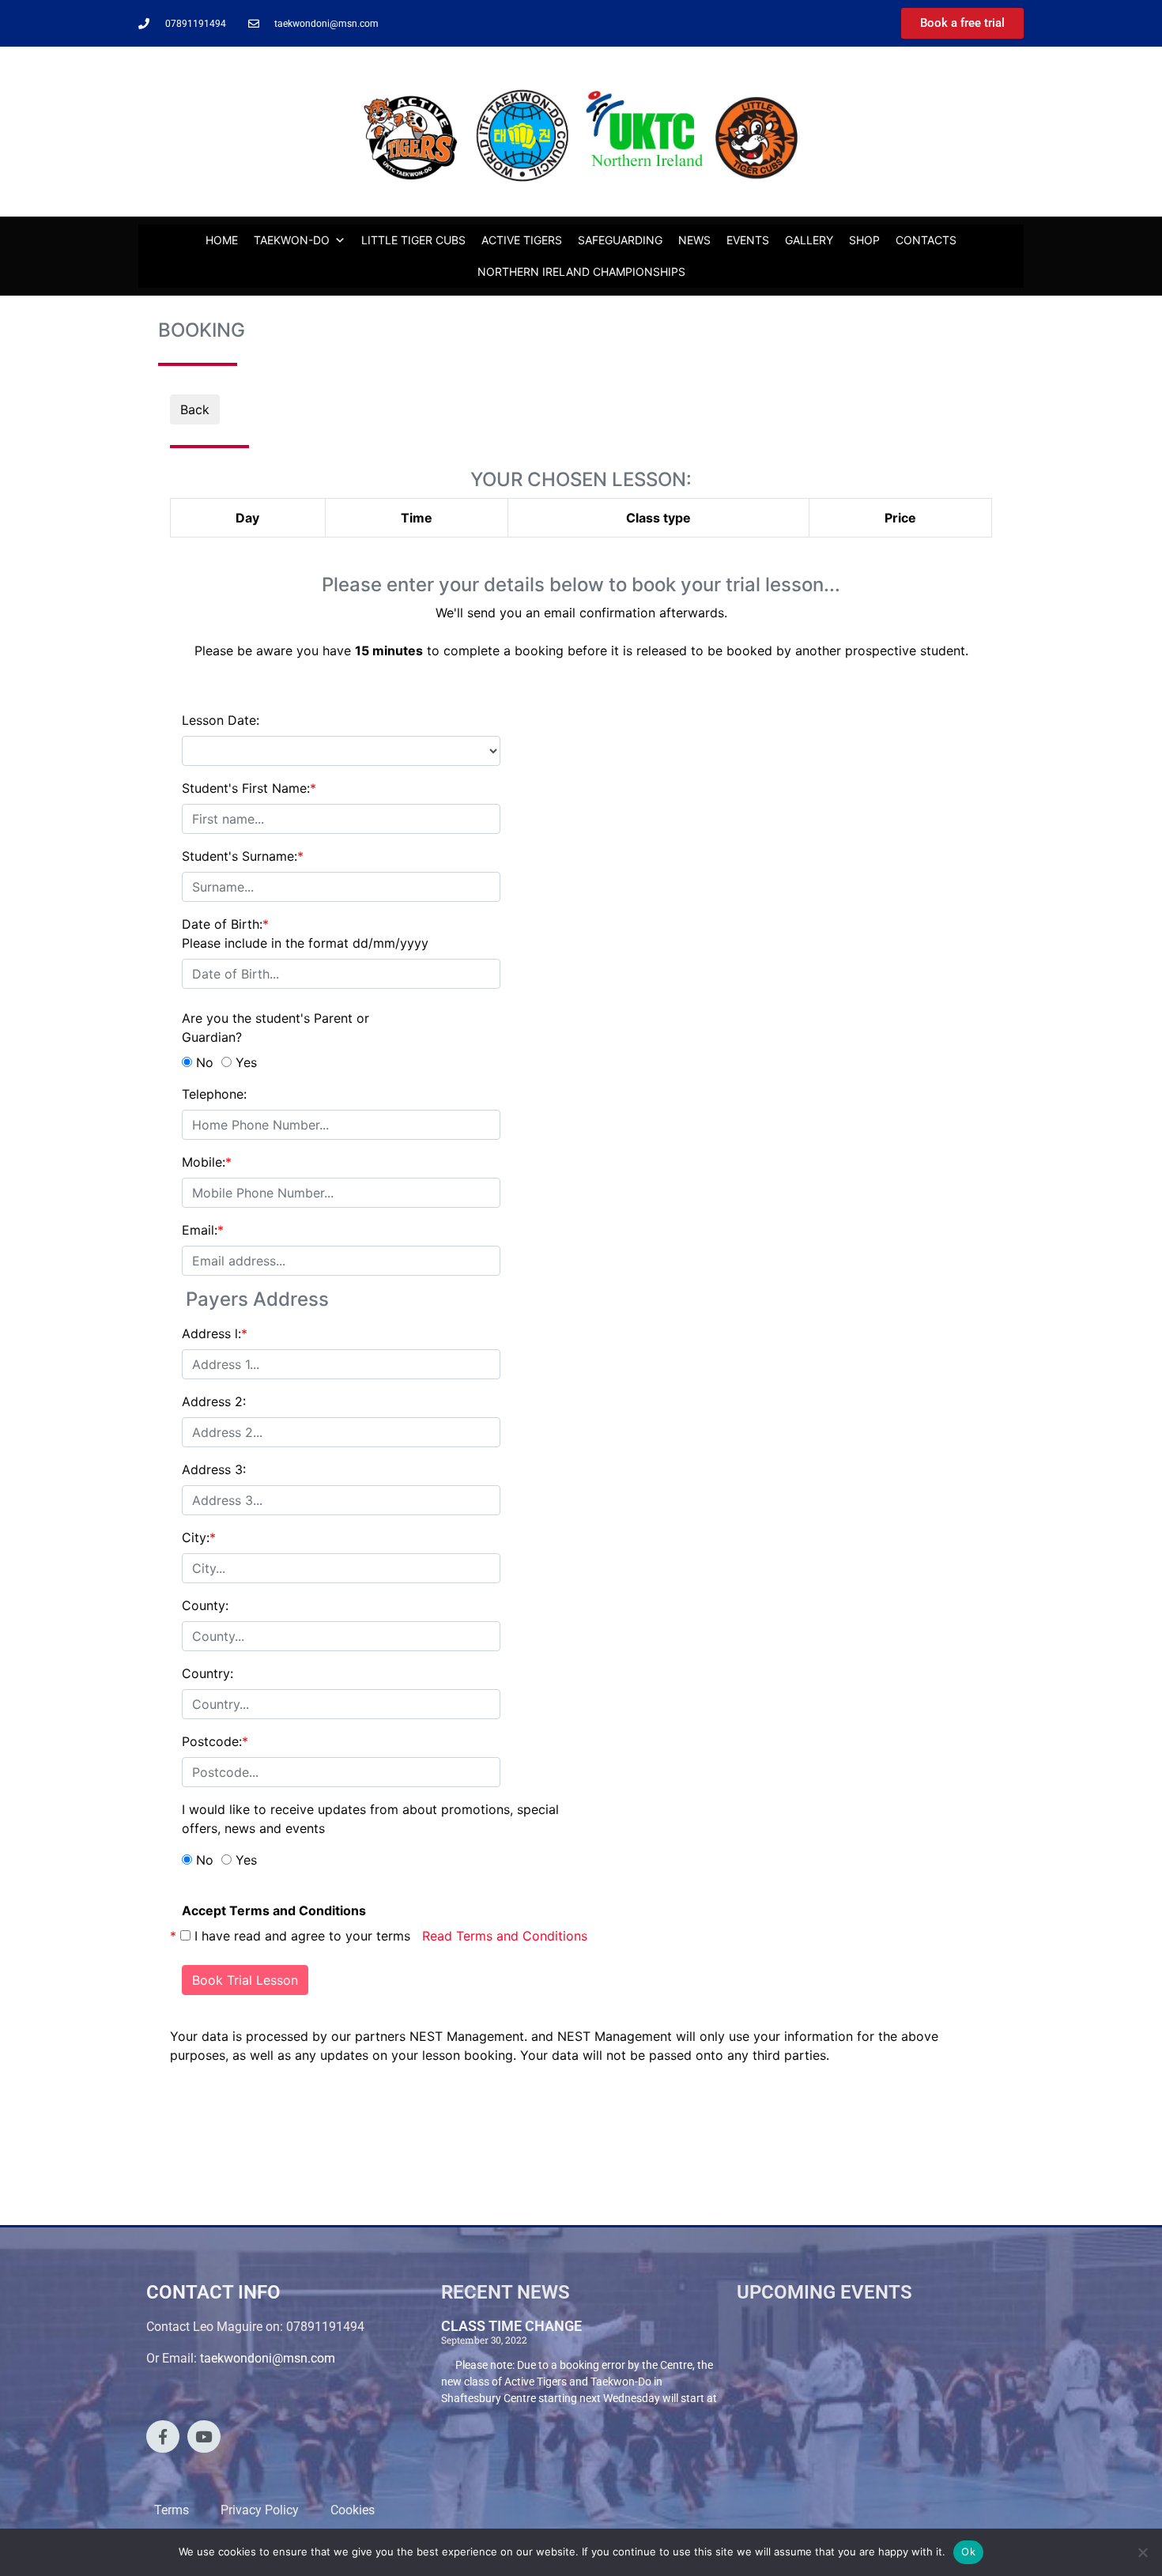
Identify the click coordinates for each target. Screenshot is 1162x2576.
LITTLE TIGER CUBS (413, 240)
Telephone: (214, 1094)
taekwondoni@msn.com (268, 2358)
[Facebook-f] (163, 2437)
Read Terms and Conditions (505, 1936)
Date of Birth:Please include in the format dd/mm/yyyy (305, 933)
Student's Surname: (243, 856)
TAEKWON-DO (292, 240)
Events (748, 240)
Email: (203, 1230)
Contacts (926, 240)
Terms (172, 2510)
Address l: (215, 1333)
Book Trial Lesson (245, 1980)
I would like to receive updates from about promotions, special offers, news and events (370, 1819)
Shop (864, 240)
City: (199, 1537)
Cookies (353, 2510)
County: (205, 1605)
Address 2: (214, 1401)
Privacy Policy (260, 2510)
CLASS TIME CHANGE (511, 2326)
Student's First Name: (249, 788)
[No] (1142, 2552)
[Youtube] (204, 2437)
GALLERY (809, 240)
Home (222, 240)
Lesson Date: (221, 720)
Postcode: (215, 1741)
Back (195, 409)
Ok (968, 2551)
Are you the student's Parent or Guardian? (275, 1028)
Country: (207, 1673)
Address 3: (214, 1469)
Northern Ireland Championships (581, 272)
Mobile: (207, 1162)
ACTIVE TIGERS (522, 240)
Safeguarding (620, 240)
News (694, 240)
